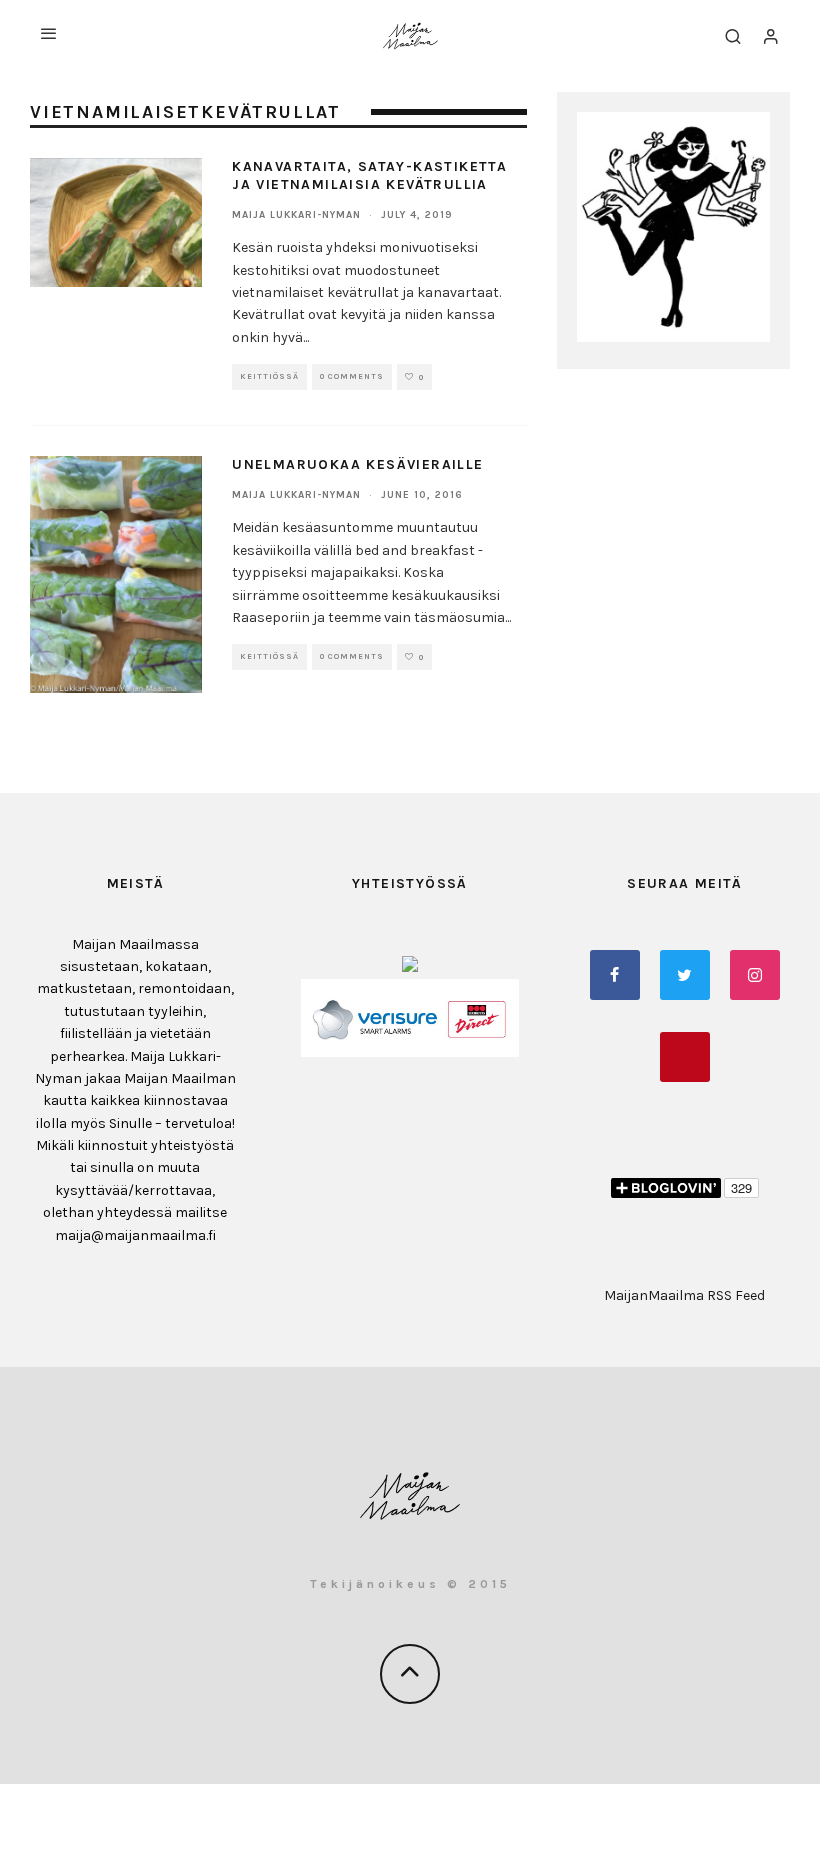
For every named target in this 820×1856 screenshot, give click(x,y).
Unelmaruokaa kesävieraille (357, 464)
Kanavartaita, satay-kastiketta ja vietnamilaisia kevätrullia (369, 175)
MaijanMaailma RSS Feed (684, 1295)
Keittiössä (269, 376)
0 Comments (352, 376)
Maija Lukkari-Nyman (296, 215)
